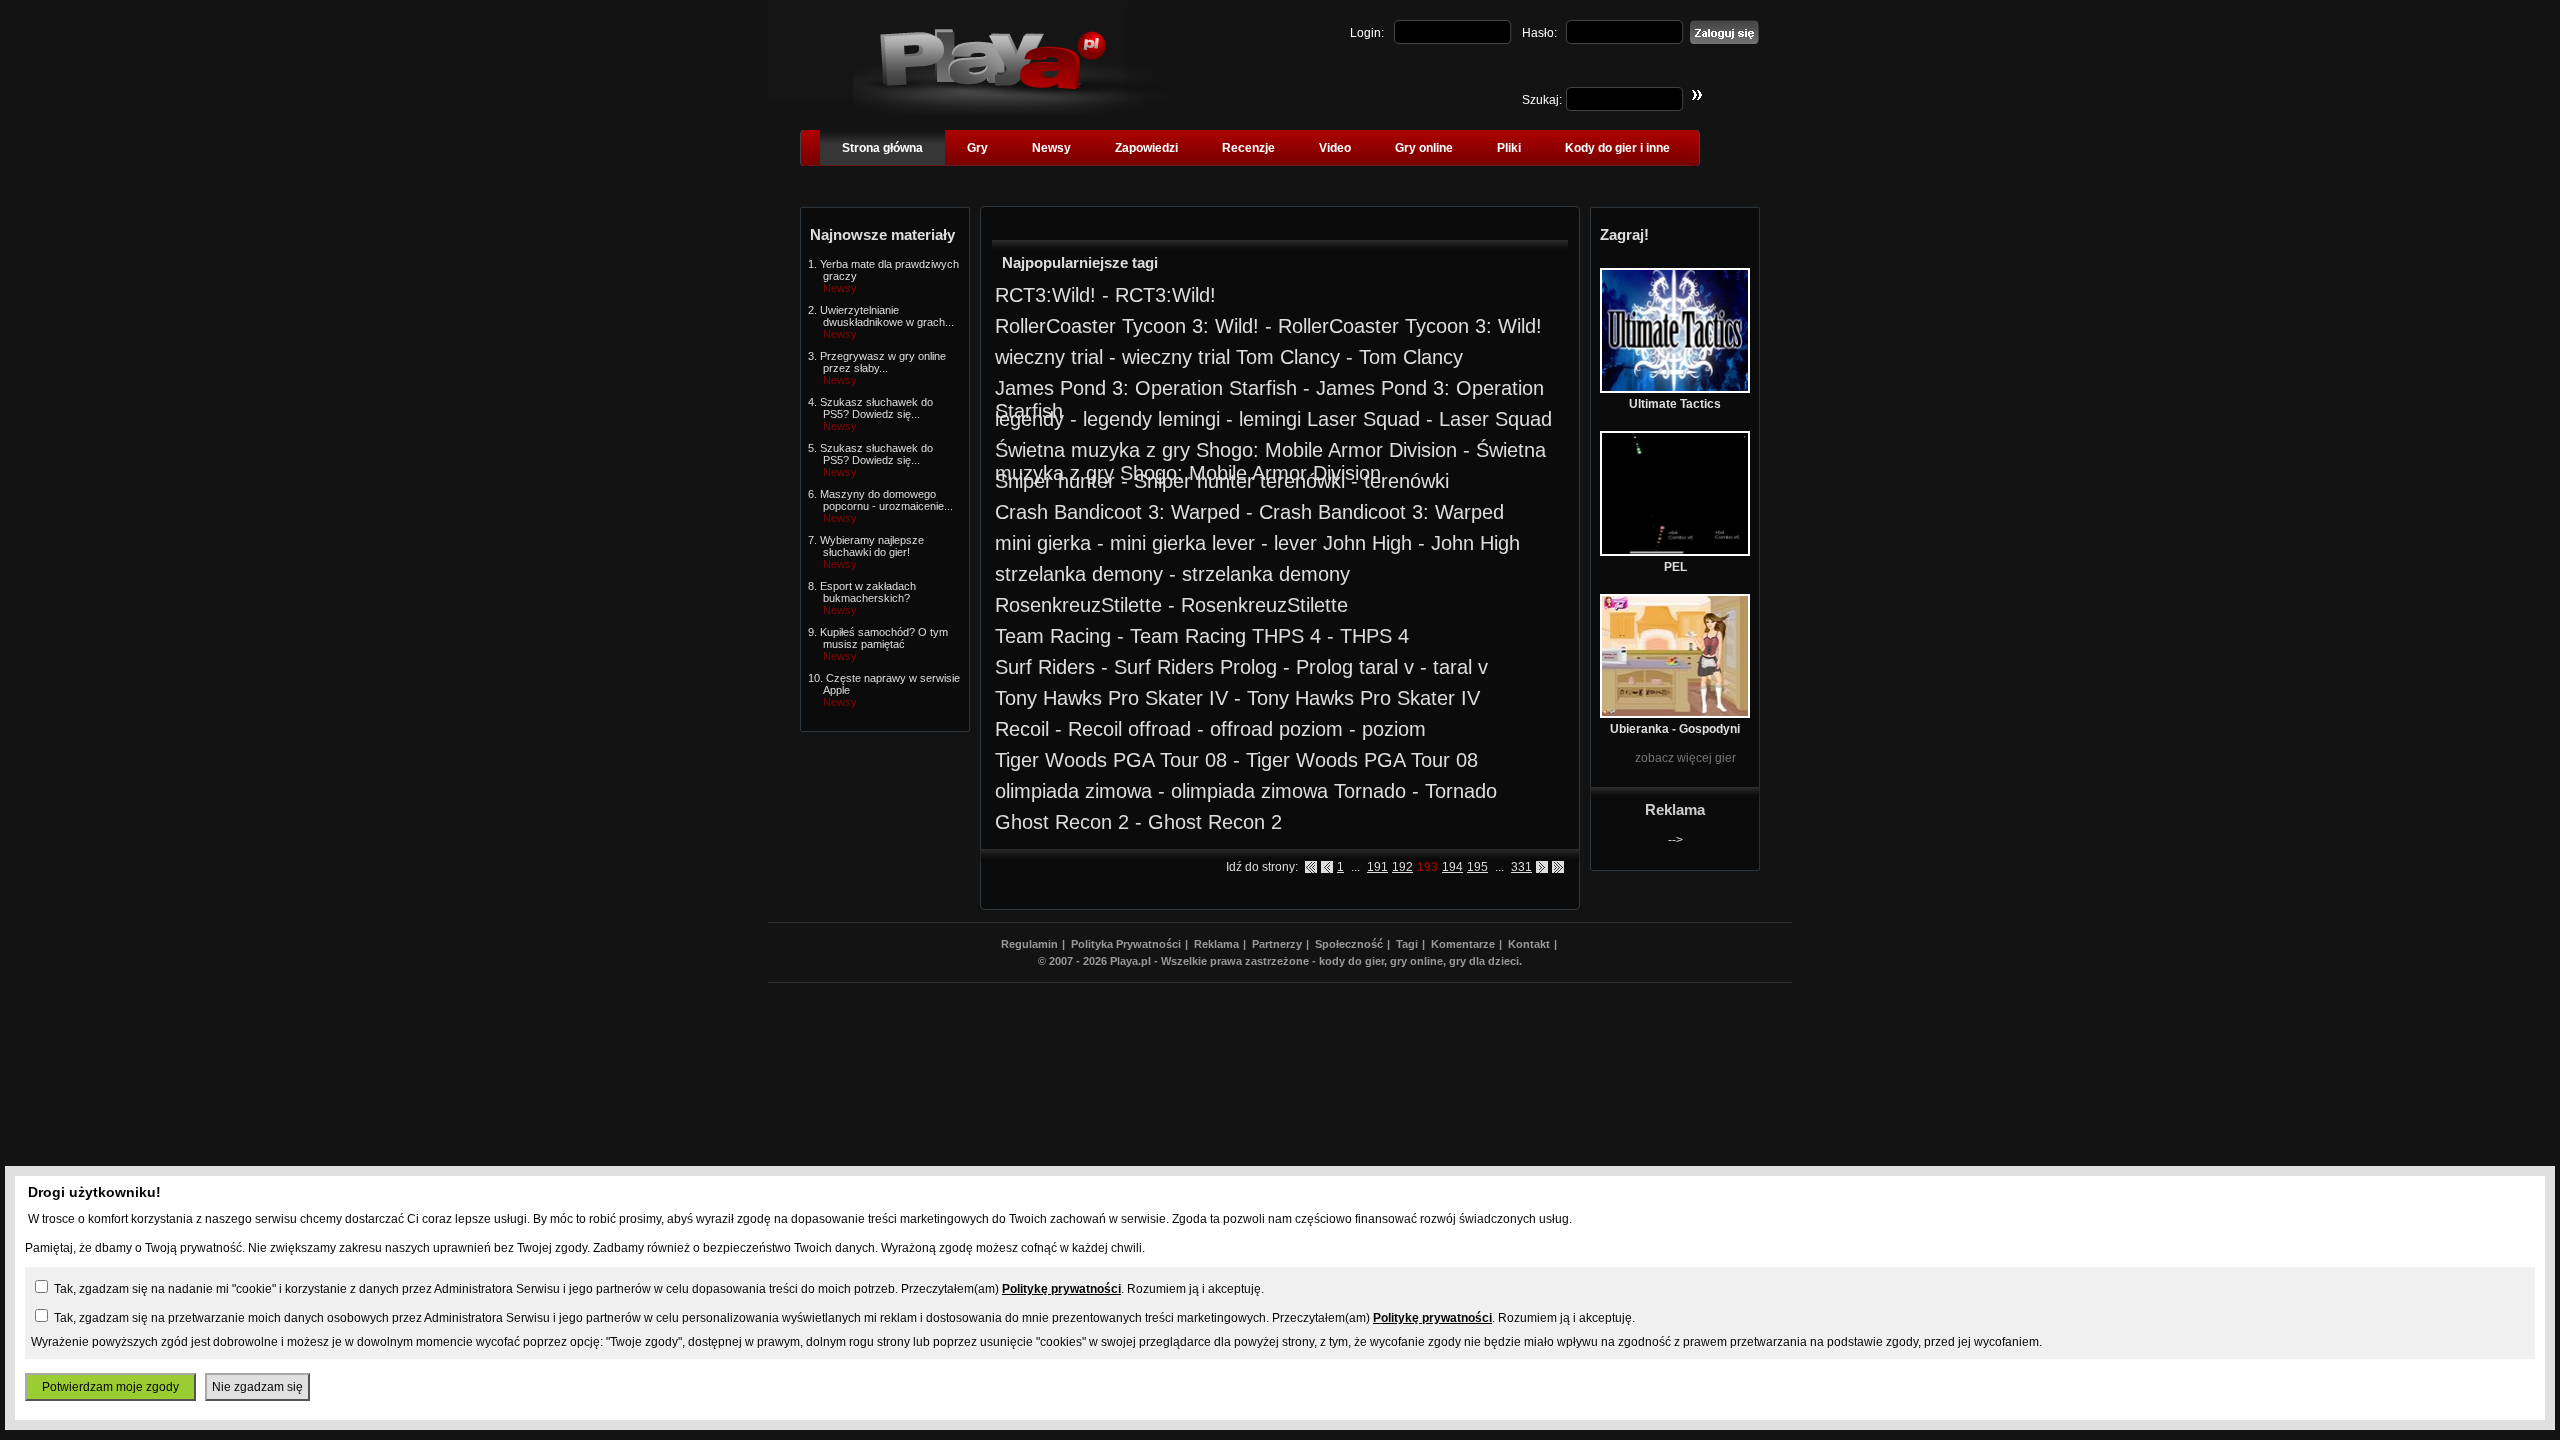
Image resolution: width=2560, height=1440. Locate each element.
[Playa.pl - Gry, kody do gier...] (1010, 111)
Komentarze (1463, 944)
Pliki (1509, 148)
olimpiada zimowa (1073, 791)
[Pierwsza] (1311, 867)
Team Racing (1053, 636)
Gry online (1424, 148)
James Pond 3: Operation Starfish (1146, 388)
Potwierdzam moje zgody (110, 1387)
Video (1335, 148)
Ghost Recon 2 (1062, 822)
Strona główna (882, 148)
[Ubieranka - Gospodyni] (1675, 714)
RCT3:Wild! (1045, 295)
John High (1367, 543)
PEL (1675, 567)
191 (1377, 867)
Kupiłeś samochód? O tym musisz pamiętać (884, 638)
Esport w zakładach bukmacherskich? (868, 592)
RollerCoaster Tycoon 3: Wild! (1127, 326)
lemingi (1189, 419)
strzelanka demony (1079, 574)
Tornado (1370, 791)
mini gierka (1043, 543)
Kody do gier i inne (1617, 148)
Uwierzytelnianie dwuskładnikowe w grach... (887, 316)
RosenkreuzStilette (1078, 605)
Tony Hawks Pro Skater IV (1111, 698)
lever (1233, 543)
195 (1477, 867)
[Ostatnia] (1558, 867)
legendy (1029, 419)
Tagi (1407, 944)
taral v (1386, 667)
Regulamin (1029, 944)
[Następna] (1542, 867)
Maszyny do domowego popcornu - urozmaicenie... (886, 500)
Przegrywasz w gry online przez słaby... (883, 362)
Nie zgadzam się (257, 1387)
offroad (1159, 729)
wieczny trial (1049, 357)
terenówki (1302, 481)
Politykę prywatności (1061, 1289)
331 (1521, 867)
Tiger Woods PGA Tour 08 (1111, 760)
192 (1402, 867)
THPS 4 (1286, 636)
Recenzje (1248, 148)
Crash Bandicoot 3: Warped (1117, 512)
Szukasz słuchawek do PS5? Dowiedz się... (876, 408)
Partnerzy (1277, 944)
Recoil (1022, 729)
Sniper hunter (1055, 481)
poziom (1311, 729)
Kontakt (1529, 944)
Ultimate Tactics (1675, 404)
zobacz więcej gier (1685, 758)
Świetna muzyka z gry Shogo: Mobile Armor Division (1226, 450)
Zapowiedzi (1146, 148)
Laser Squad (1363, 419)
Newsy (1051, 148)
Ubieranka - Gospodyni (1675, 729)
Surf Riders (1045, 667)
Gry (977, 148)
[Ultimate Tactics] (1675, 389)
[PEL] (1675, 552)
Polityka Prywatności (1126, 944)
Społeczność (1349, 944)
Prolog (1248, 667)
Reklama (1216, 944)
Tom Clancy (1288, 357)
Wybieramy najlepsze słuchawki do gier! (872, 546)
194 (1452, 867)
